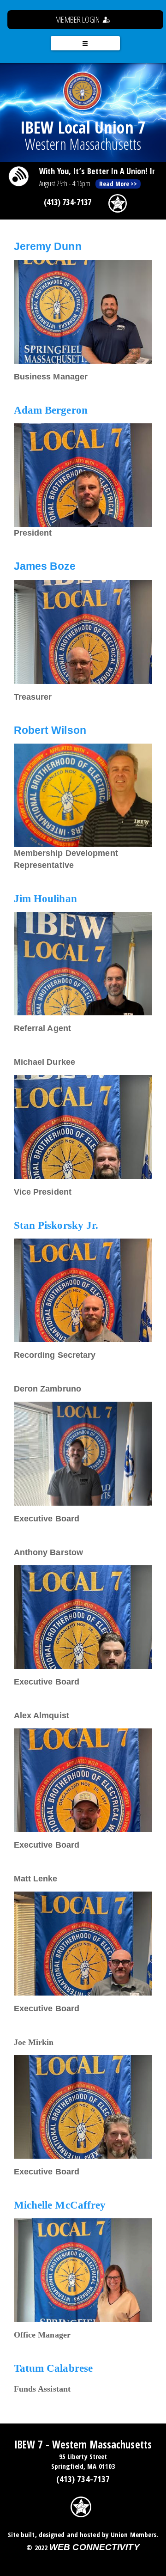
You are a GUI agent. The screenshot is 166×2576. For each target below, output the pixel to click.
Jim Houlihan (45, 899)
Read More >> (118, 184)
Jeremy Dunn (48, 247)
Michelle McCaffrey (60, 2205)
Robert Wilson (50, 730)
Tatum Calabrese (53, 2368)
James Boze (45, 566)
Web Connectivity (95, 2547)
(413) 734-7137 (68, 202)
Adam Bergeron (51, 410)
